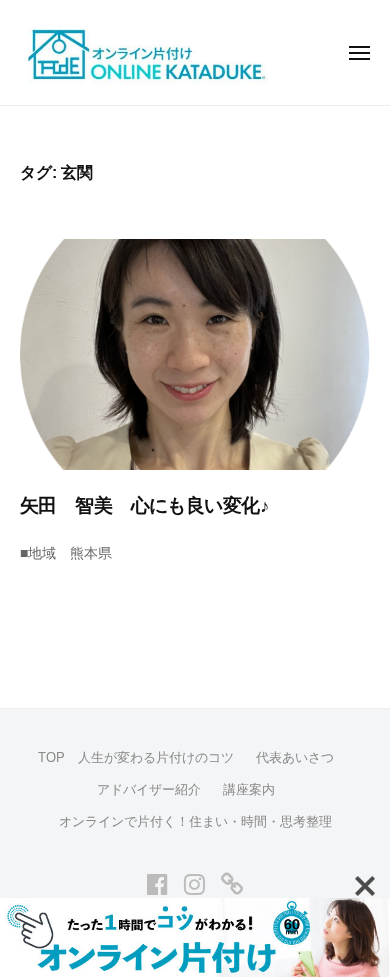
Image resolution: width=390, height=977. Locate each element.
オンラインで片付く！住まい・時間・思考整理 (195, 821)
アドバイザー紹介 (149, 789)
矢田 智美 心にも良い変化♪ (144, 505)
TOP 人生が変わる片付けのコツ (136, 757)
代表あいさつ (295, 757)
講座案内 (249, 789)
